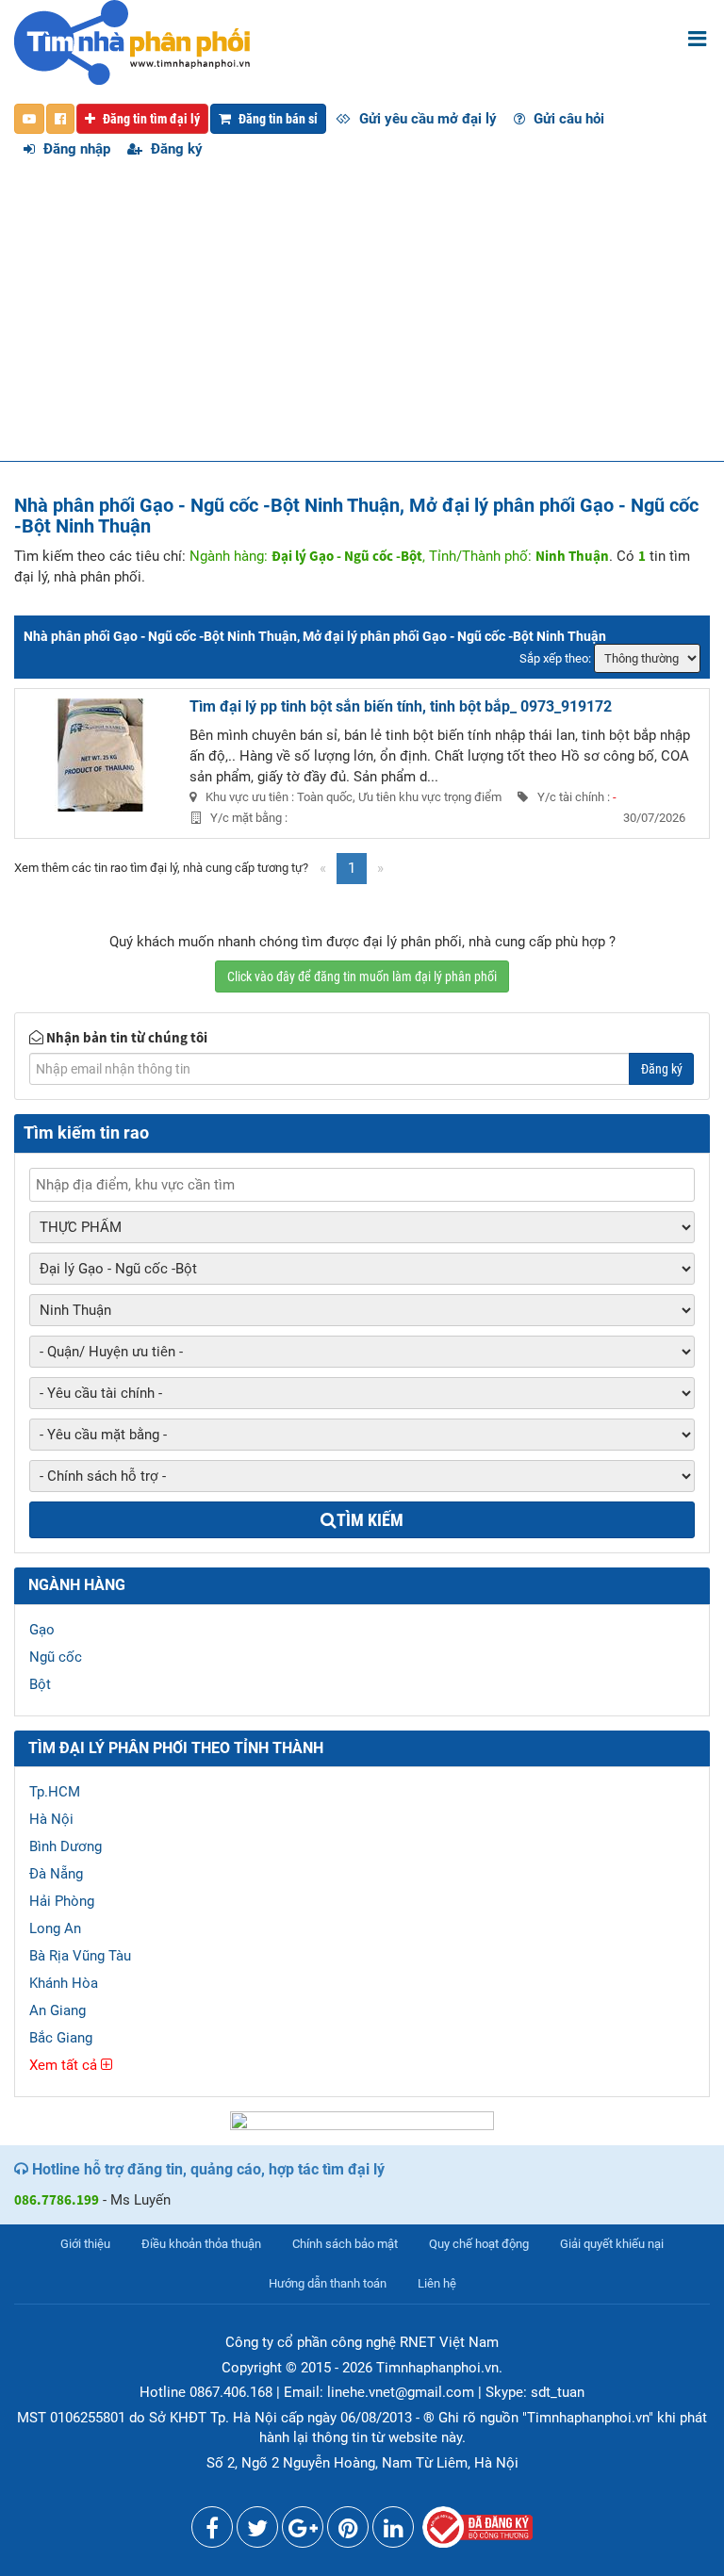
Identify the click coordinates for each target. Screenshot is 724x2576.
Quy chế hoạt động (479, 2244)
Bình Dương (66, 1846)
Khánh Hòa (64, 1983)
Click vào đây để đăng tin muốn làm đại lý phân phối (362, 976)
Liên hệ (437, 2283)
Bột (40, 1684)
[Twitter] (257, 2532)
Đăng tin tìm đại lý (150, 119)
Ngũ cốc (56, 1657)
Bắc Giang (61, 2038)
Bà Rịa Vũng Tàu (80, 1956)
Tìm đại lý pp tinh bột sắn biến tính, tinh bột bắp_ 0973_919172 (401, 706)
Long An (55, 1928)
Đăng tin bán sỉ (277, 119)
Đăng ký (175, 149)
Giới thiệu (85, 2244)
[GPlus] (303, 2532)
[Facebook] (212, 2532)
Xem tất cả (65, 2065)
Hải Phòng (62, 1901)
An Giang (58, 2010)
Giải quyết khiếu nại (612, 2244)
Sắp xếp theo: (555, 658)
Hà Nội (51, 1819)
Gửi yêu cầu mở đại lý (426, 119)
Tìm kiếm (370, 1520)
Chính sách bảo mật (345, 2244)
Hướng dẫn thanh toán (328, 2283)
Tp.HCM (55, 1792)
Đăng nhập (75, 149)
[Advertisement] (362, 320)
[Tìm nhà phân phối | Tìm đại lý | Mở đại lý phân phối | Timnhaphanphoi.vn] (132, 41)
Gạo (42, 1630)
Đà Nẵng (56, 1874)
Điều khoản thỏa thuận (201, 2244)
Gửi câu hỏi (567, 119)
